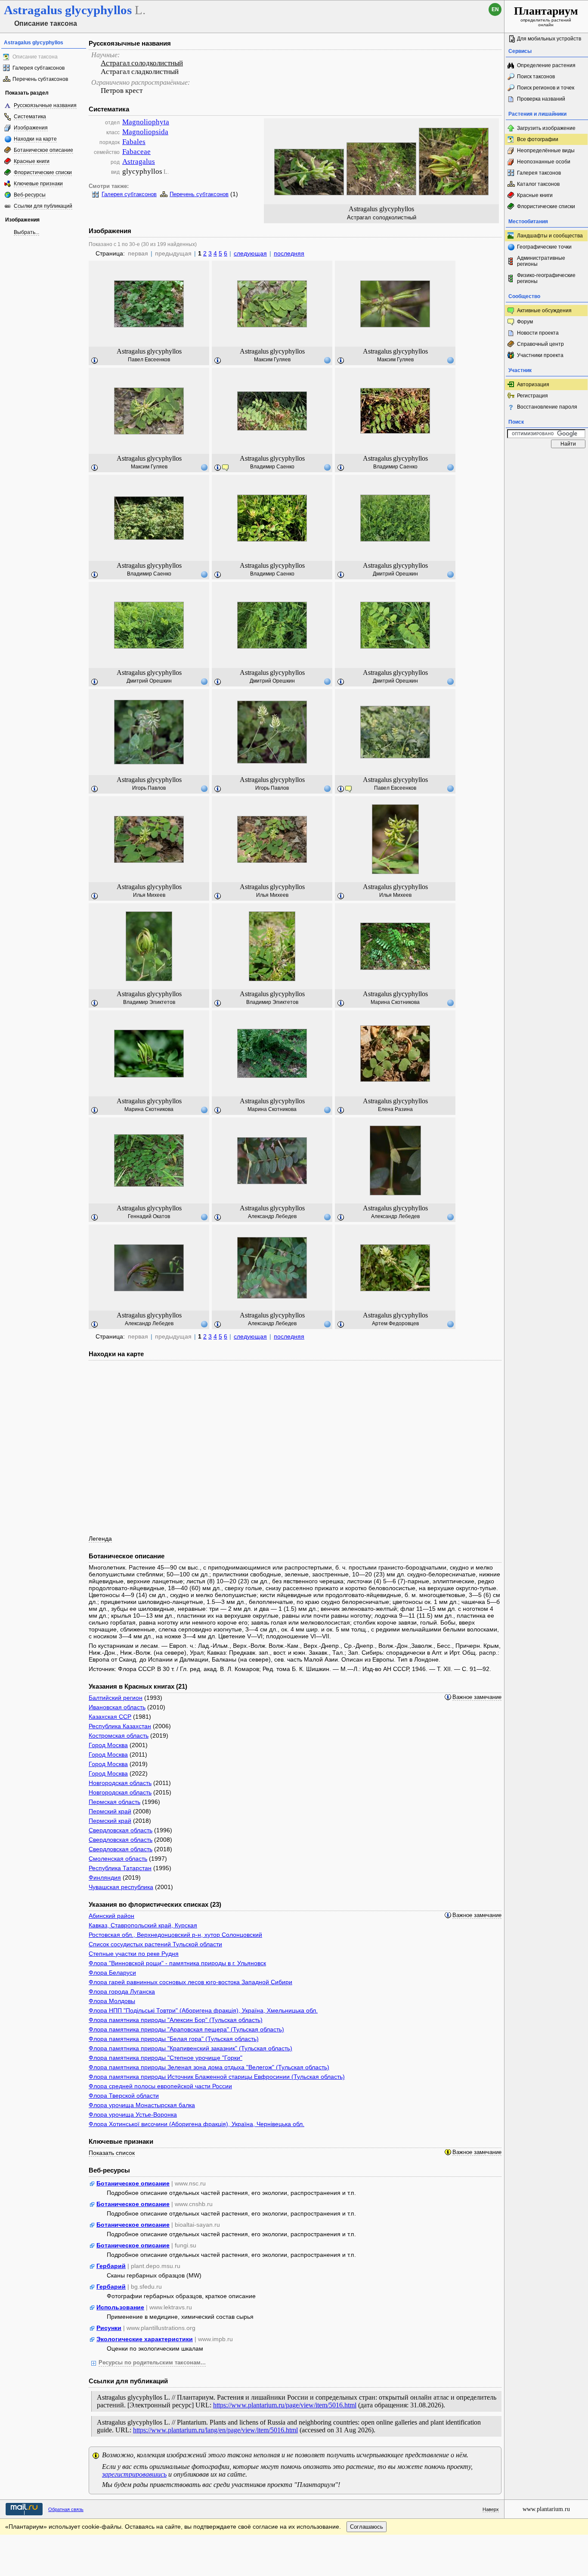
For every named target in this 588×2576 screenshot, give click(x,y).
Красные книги (32, 161)
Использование (120, 2307)
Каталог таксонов (538, 184)
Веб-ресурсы (30, 195)
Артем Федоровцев (395, 1323)
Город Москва (108, 1745)
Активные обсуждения (544, 311)
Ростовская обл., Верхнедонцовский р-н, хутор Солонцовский (175, 1935)
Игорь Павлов (149, 788)
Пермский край (110, 1811)
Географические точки (544, 247)
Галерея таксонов (539, 173)
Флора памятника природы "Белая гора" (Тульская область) (174, 2039)
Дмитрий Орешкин (395, 574)
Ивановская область (117, 1707)
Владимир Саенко (272, 467)
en (495, 9)
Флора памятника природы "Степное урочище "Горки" (166, 2058)
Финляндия (105, 1877)
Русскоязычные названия (45, 105)
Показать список (112, 2153)
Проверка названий (541, 99)
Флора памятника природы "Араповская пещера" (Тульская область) (186, 2029)
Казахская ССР (110, 1717)
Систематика (30, 117)
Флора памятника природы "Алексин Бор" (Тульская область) (176, 2020)
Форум (525, 322)
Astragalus (139, 162)
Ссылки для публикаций (43, 206)
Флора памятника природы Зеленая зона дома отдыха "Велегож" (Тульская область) (209, 2067)
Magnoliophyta (146, 122)
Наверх (491, 2509)
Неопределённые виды (546, 151)
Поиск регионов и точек (546, 88)
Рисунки (109, 2328)
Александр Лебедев (272, 1216)
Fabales (134, 142)
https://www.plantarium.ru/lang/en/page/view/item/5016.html (215, 2430)
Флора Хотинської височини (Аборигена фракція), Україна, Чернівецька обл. (197, 2124)
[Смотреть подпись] (95, 361)
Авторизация (533, 385)
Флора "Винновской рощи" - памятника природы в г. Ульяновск (177, 1963)
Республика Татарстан (120, 1868)
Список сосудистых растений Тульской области (155, 1944)
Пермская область (115, 1802)
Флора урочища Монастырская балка (142, 2105)
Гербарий (111, 2266)
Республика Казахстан (120, 1726)
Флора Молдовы (112, 2001)
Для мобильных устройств (549, 39)
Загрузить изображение (546, 128)
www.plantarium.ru (546, 2509)
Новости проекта (538, 333)
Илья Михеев (149, 895)
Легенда (100, 1539)
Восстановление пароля (547, 407)
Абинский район (111, 1916)
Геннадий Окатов (149, 1216)
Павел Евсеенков (149, 360)
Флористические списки (43, 172)
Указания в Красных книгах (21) (138, 1686)
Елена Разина (395, 1109)
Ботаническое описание (43, 150)
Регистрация (532, 396)
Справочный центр (540, 344)
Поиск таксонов (536, 77)
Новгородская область (120, 1783)
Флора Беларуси (112, 1973)
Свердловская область (121, 1830)
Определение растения (546, 65)
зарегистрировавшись (134, 2474)
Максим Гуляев (272, 360)
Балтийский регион (116, 1698)
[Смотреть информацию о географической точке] (327, 360)
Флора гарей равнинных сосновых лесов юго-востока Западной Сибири (190, 1982)
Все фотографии (538, 139)
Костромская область (119, 1736)
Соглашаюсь (367, 2527)
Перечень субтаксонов (40, 79)
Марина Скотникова (395, 1002)
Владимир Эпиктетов (149, 1002)
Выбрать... (26, 232)
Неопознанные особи (544, 162)
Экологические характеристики (145, 2339)
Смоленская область (118, 1859)
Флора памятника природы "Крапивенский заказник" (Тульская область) (190, 2048)
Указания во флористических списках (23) (155, 1904)
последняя (289, 253)
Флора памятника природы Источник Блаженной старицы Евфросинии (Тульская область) (217, 2077)
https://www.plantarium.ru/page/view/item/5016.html (285, 2405)
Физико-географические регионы (546, 278)
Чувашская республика (121, 1887)
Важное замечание (477, 1697)
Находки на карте (35, 139)
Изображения (31, 128)
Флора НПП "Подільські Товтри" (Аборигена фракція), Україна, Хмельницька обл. (203, 2010)
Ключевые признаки (38, 184)
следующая (250, 253)
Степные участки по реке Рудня (134, 1954)
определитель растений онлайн (546, 16)
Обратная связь (66, 2509)
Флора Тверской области (124, 2096)
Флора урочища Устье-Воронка (133, 2114)
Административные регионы (541, 261)
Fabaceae (136, 152)
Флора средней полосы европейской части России (160, 2086)
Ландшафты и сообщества (550, 236)
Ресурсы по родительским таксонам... (152, 2363)
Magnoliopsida (145, 132)
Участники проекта (540, 355)
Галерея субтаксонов (39, 68)
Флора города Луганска (122, 1991)
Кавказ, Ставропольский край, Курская (143, 1925)
